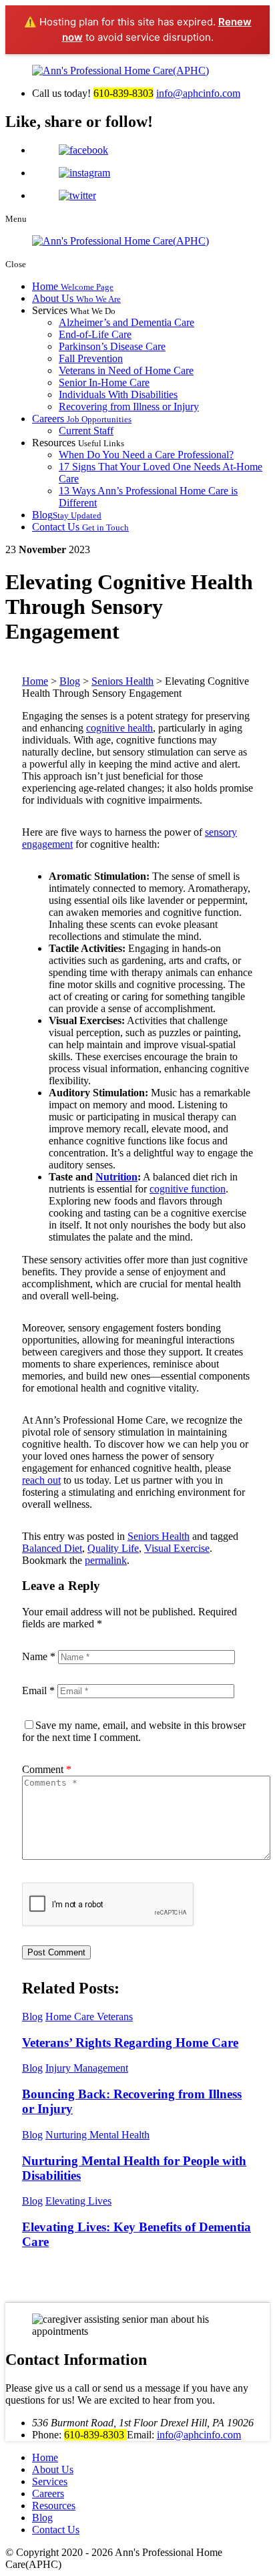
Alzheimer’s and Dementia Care (126, 322)
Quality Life (113, 1548)
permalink (106, 1560)
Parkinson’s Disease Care (112, 346)
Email (38, 1690)
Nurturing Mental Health (97, 2135)
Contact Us (80, 527)
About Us (76, 298)
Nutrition (116, 1177)
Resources (54, 2506)
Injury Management (87, 2068)
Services (50, 2481)
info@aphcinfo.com (198, 93)
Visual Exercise (177, 1548)
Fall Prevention (91, 358)
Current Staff (86, 431)
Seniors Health (159, 1536)
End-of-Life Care (95, 334)
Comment (47, 1769)
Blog (67, 515)
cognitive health (119, 728)
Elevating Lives (78, 2201)
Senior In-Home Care (104, 382)
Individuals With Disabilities (118, 394)
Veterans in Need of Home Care (126, 370)
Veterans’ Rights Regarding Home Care (130, 2043)
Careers (82, 419)
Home (73, 286)
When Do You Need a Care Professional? (146, 455)
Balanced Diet (52, 1548)
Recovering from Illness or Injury (129, 407)
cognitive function (188, 1189)
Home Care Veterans (89, 2017)
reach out (41, 1480)
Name (39, 1656)
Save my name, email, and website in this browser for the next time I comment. (134, 1731)
